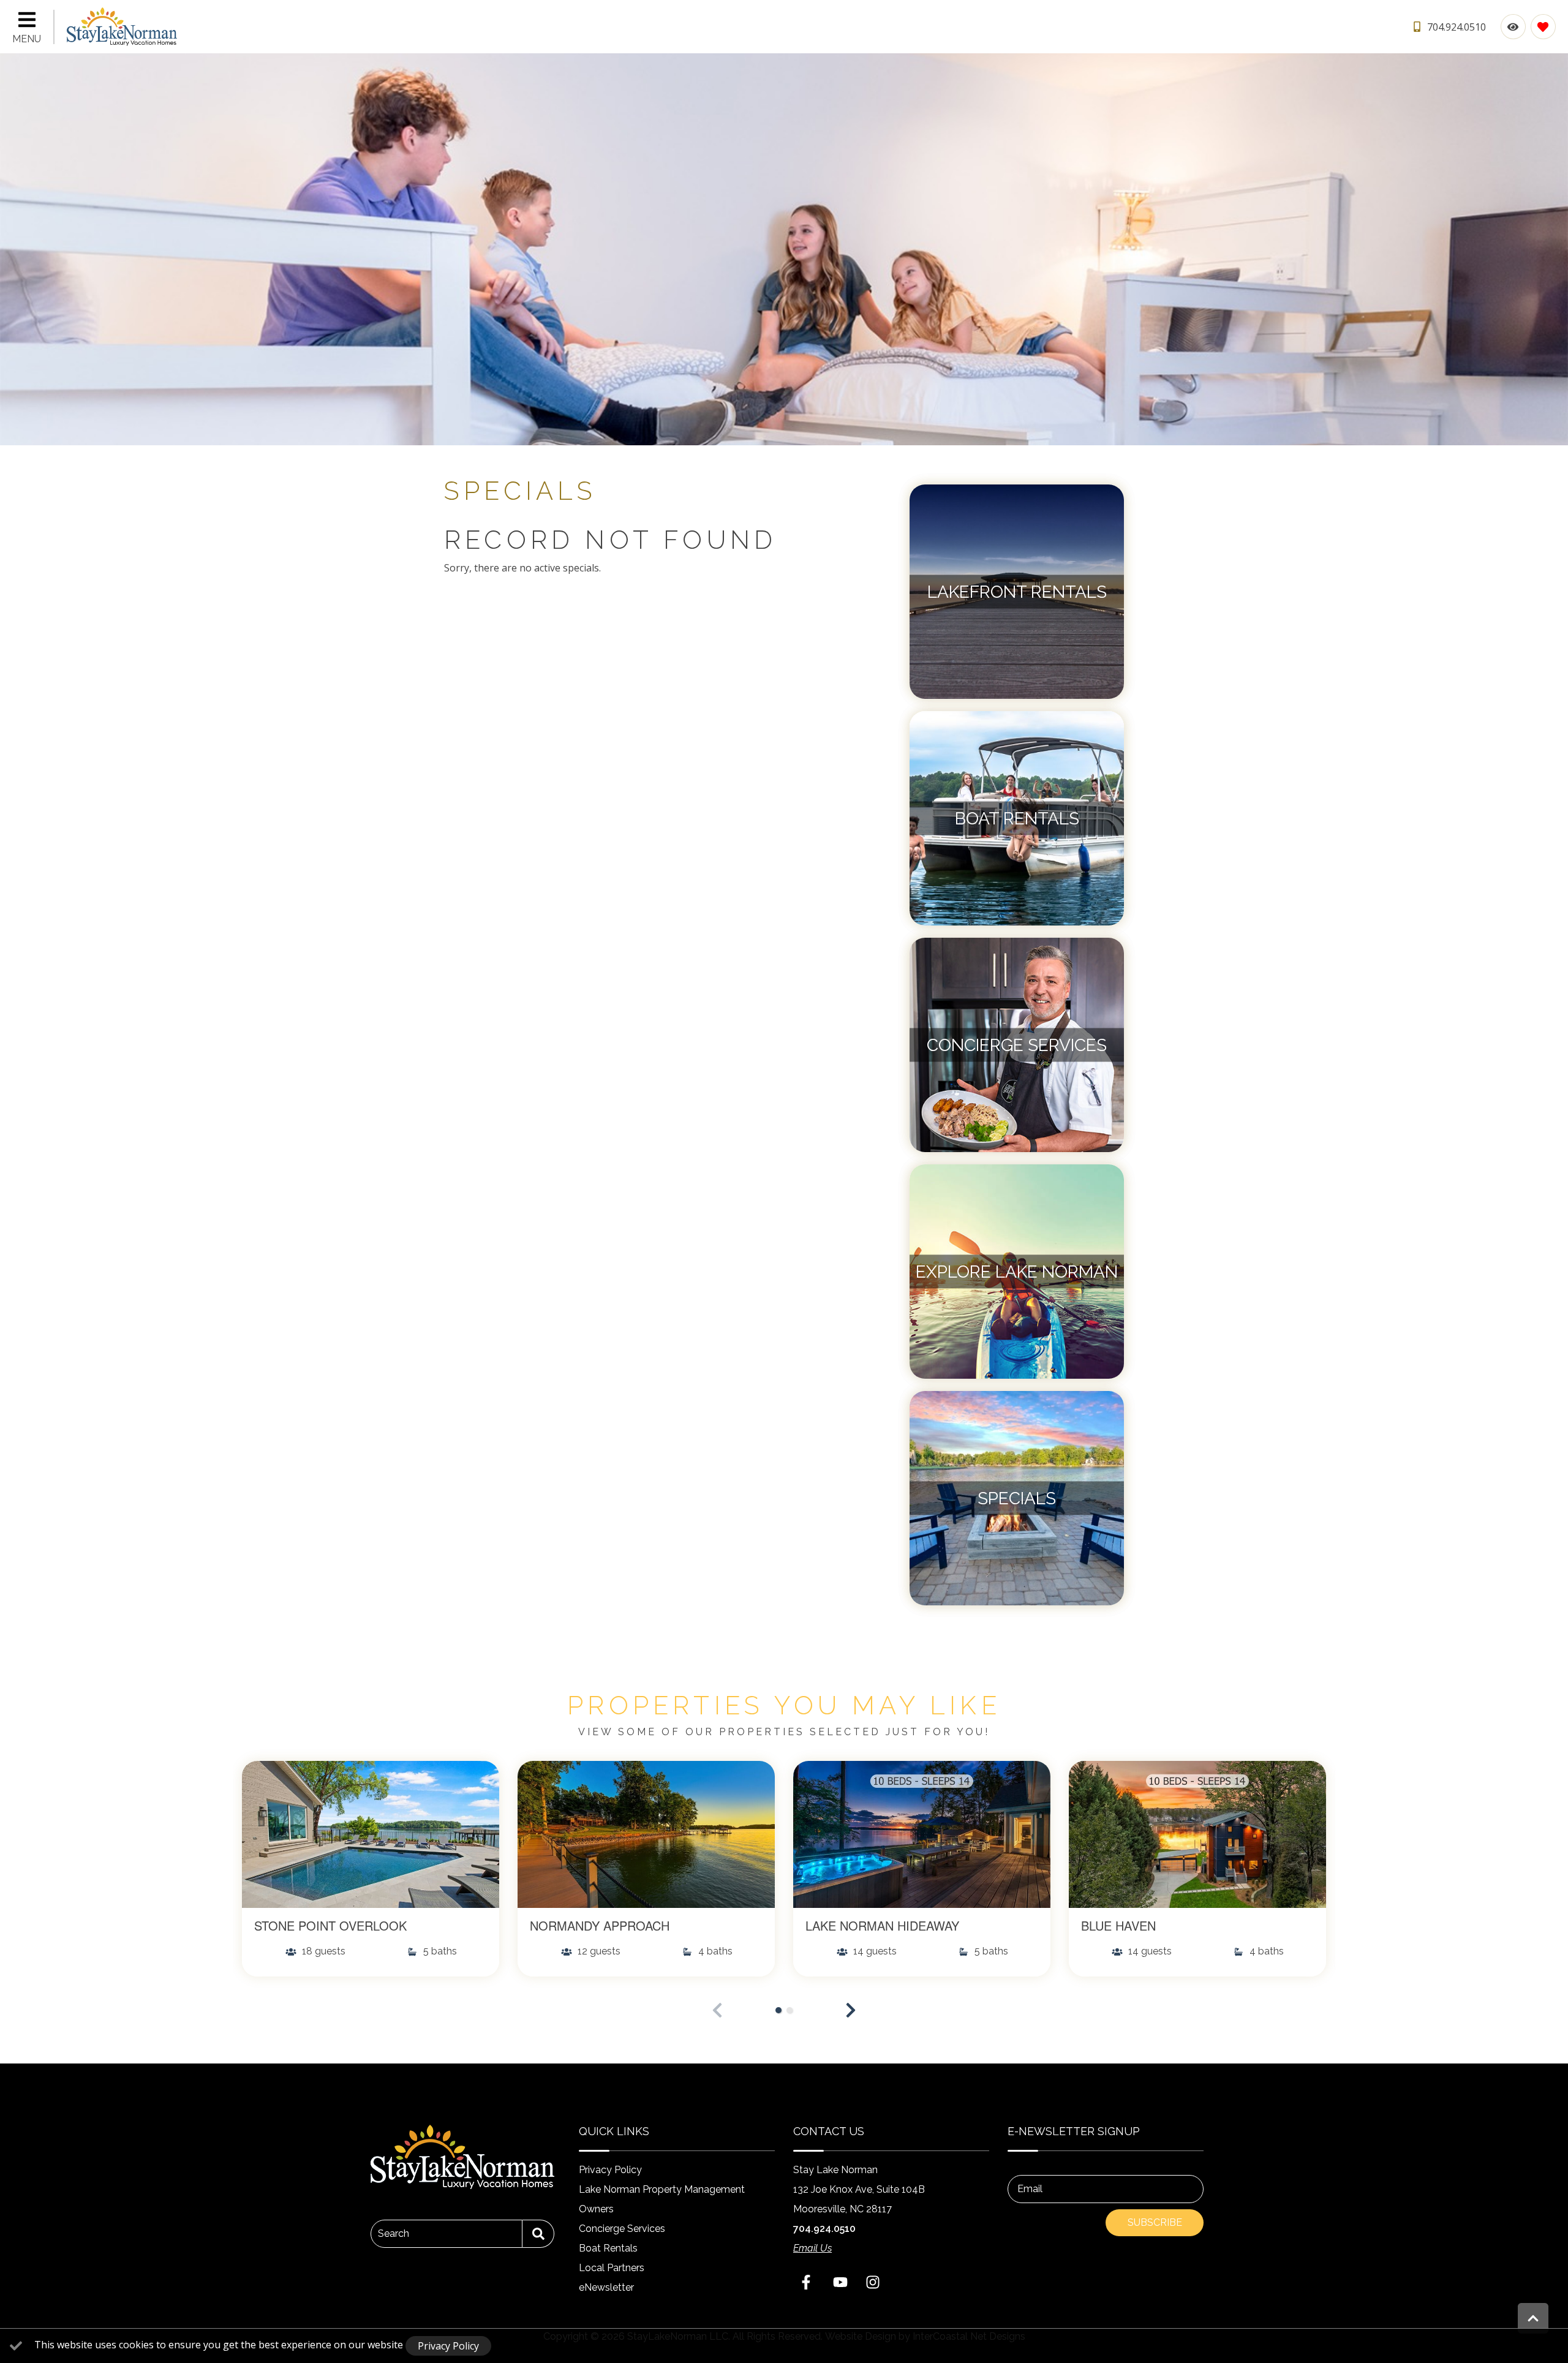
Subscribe (1155, 2222)
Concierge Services (622, 2229)
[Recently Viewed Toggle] (1513, 27)
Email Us (812, 2248)
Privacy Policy (610, 2170)
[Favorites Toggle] (1543, 27)
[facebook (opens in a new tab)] (808, 2282)
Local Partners (612, 2268)
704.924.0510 (824, 2229)
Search (394, 2233)
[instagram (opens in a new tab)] (873, 2282)
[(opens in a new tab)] (371, 1834)
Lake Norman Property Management (662, 2189)
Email (1030, 2189)
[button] (851, 2010)
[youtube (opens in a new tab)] (840, 2282)
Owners (596, 2209)
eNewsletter (606, 2287)
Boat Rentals (608, 2248)
